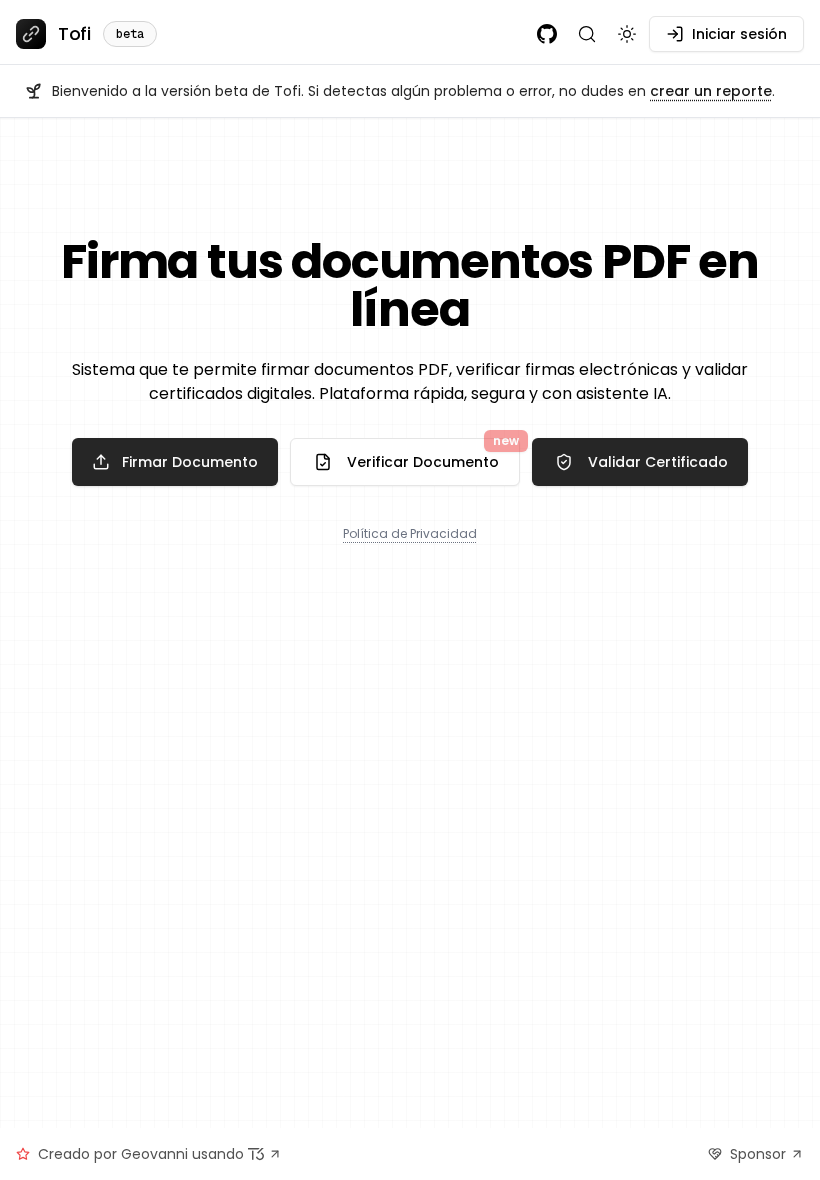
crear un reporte (711, 91)
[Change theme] (627, 34)
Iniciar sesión (739, 34)
